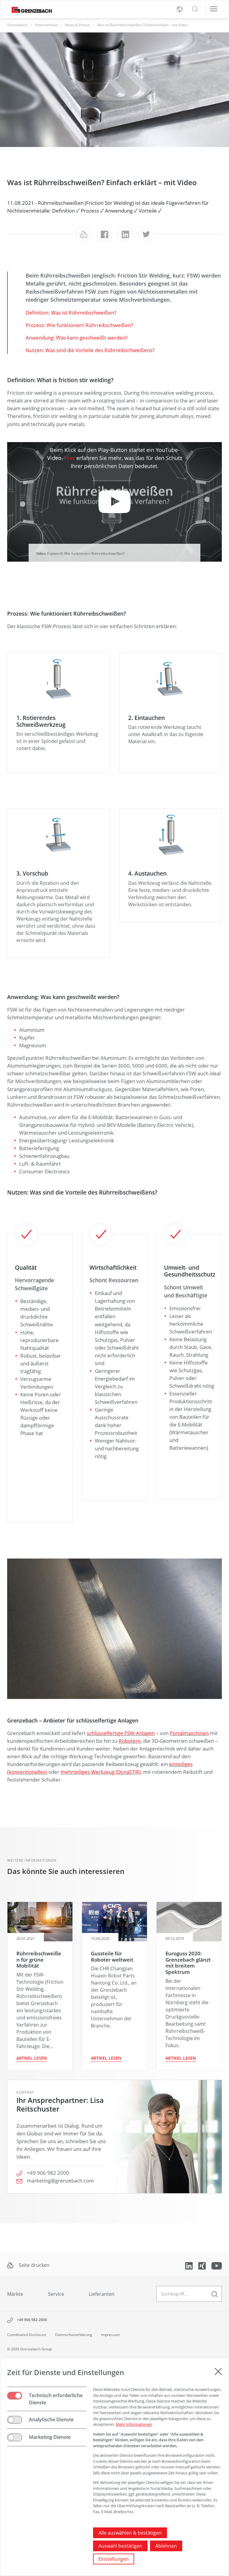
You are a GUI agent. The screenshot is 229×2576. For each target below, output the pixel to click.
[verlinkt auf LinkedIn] (189, 2265)
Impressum (110, 2335)
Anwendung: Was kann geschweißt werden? (76, 337)
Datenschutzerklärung (74, 2335)
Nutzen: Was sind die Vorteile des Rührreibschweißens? (90, 350)
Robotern (130, 1741)
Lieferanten (102, 2294)
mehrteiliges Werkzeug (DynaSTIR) (101, 1772)
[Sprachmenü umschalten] (180, 9)
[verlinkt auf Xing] (203, 2265)
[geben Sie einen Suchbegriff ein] (215, 2294)
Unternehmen (46, 25)
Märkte (15, 2294)
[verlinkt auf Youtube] (217, 2265)
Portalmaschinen (189, 1733)
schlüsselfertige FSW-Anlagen (121, 1733)
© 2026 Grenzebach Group (30, 2349)
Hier (70, 458)
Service (56, 2294)
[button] (195, 9)
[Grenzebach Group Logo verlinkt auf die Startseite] (30, 9)
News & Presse (78, 25)
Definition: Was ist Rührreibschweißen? (71, 312)
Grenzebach (17, 25)
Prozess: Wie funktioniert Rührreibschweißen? (79, 325)
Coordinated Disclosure (27, 2335)
